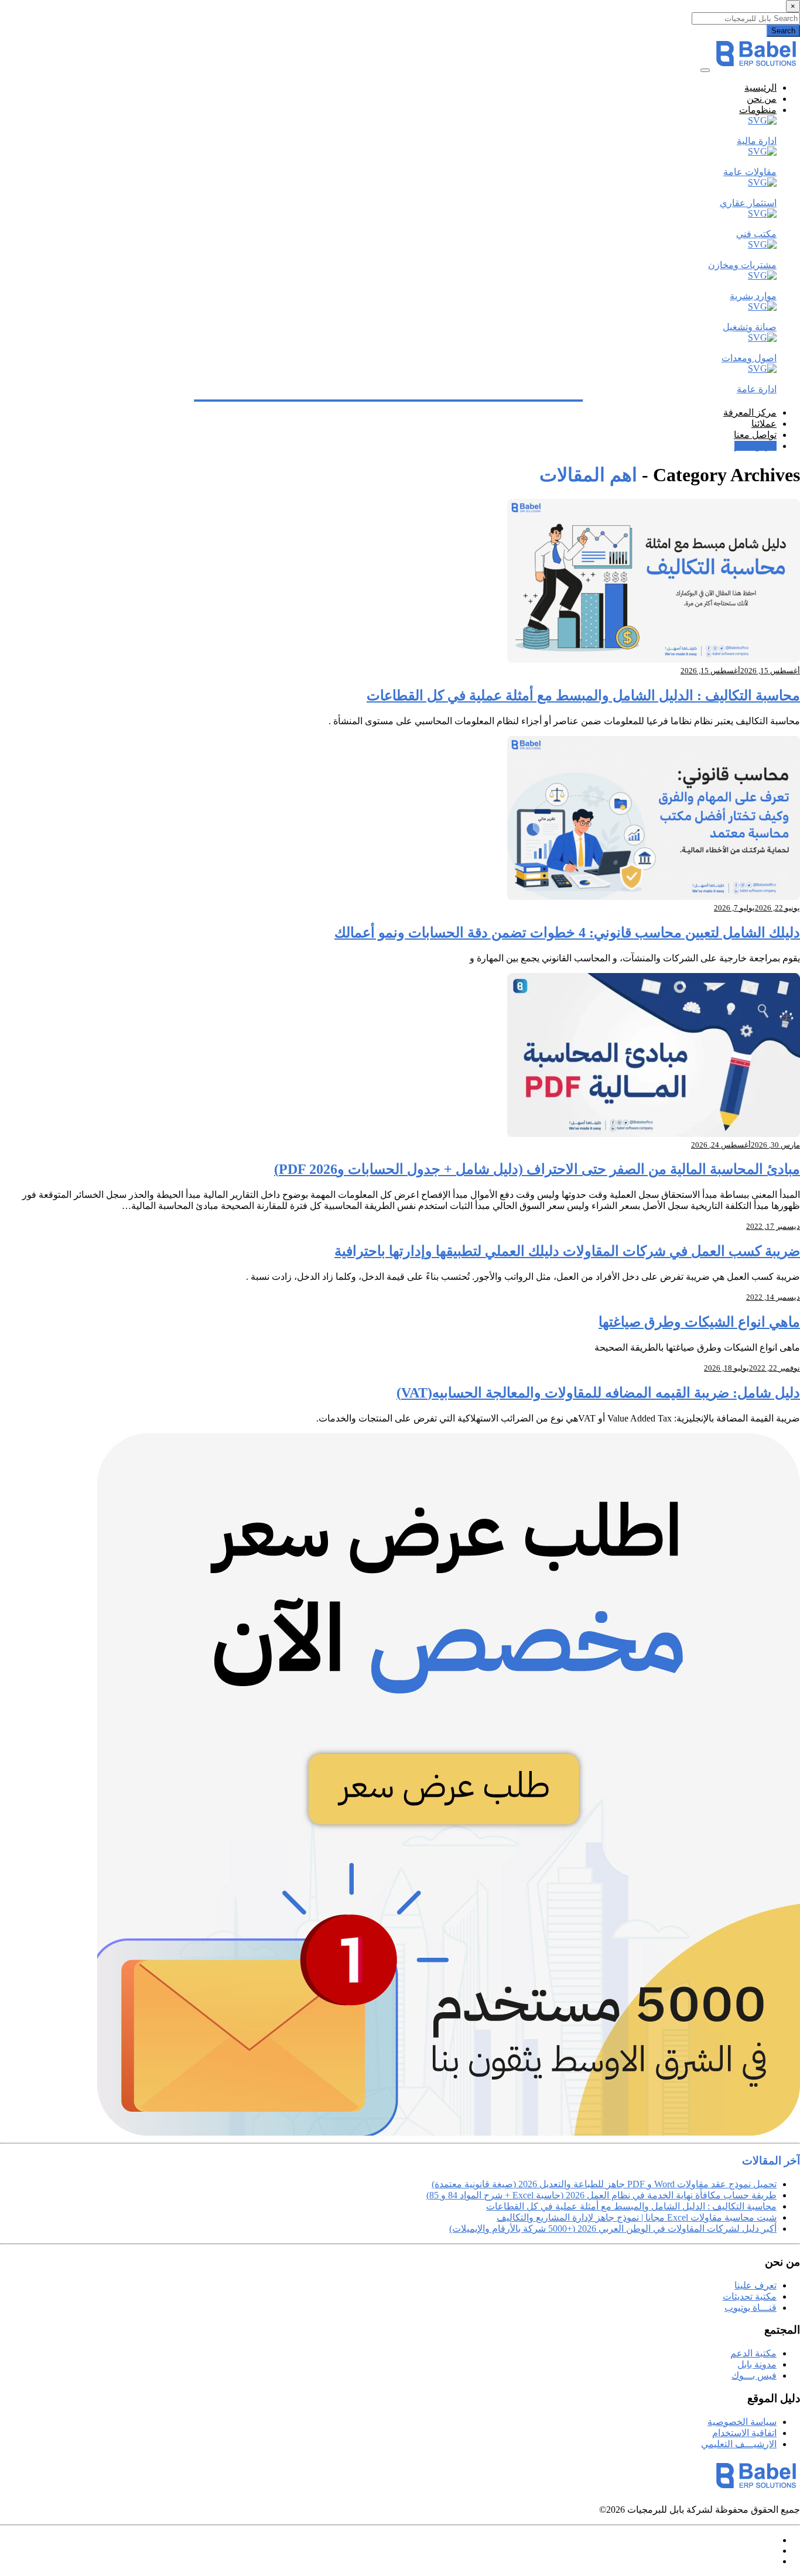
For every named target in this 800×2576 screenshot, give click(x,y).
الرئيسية (760, 88)
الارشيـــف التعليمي (739, 2444)
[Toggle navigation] (705, 70)
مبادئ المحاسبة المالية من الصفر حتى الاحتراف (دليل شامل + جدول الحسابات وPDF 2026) (537, 1169)
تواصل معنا (755, 435)
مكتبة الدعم (753, 2353)
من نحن (762, 99)
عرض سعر (755, 446)
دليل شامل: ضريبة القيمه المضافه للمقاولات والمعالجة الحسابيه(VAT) (598, 1393)
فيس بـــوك (754, 2375)
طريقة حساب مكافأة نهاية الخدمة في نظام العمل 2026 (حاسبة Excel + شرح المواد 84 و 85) (601, 2195)
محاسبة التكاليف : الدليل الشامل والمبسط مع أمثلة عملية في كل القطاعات (583, 696)
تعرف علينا (755, 2285)
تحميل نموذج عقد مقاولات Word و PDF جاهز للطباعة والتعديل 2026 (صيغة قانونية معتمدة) (604, 2184)
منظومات (758, 110)
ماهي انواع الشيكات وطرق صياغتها (699, 1322)
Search (783, 31)
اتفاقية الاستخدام (744, 2433)
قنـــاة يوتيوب (751, 2308)
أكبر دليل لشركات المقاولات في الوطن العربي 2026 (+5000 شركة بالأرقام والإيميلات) (613, 2229)
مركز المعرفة (750, 412)
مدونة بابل (757, 2364)
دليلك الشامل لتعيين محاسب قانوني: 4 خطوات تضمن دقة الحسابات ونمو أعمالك (567, 933)
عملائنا (764, 424)
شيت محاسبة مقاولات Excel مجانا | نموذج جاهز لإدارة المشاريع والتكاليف (637, 2217)
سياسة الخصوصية (742, 2422)
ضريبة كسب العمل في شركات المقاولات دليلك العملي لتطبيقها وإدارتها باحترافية (567, 1251)
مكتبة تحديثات (750, 2296)
